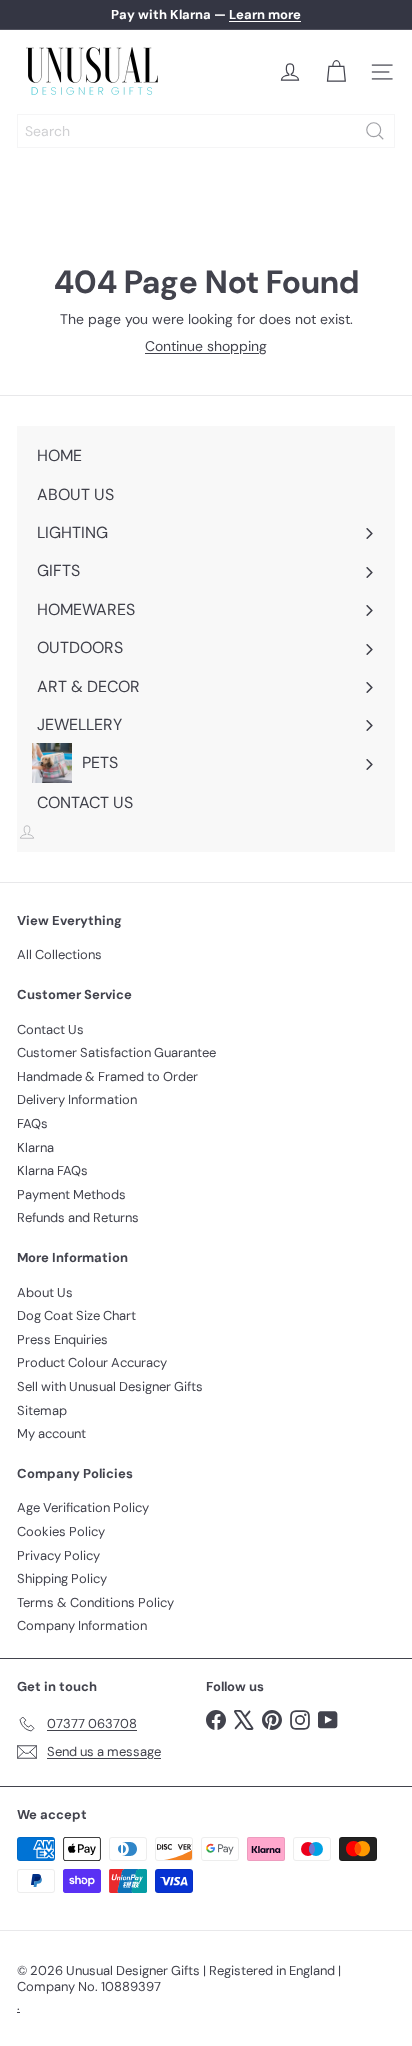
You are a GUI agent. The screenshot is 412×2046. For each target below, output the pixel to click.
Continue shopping (206, 346)
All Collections (59, 954)
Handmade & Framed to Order (107, 1076)
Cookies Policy (61, 1531)
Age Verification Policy (83, 1507)
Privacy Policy (58, 1555)
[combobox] (206, 131)
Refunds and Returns (78, 1217)
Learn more (265, 14)
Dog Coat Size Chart (76, 1315)
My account (51, 1433)
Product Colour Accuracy (92, 1362)
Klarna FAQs (52, 1170)
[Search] (375, 131)
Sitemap (42, 1410)
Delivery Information (77, 1099)
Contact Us (50, 1029)
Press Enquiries (62, 1339)
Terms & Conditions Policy (95, 1602)
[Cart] (336, 72)
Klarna (35, 1147)
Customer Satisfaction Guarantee (116, 1052)
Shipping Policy (62, 1578)
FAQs (32, 1123)
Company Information (82, 1625)
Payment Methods (71, 1194)
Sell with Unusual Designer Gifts (110, 1386)
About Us (45, 1292)
